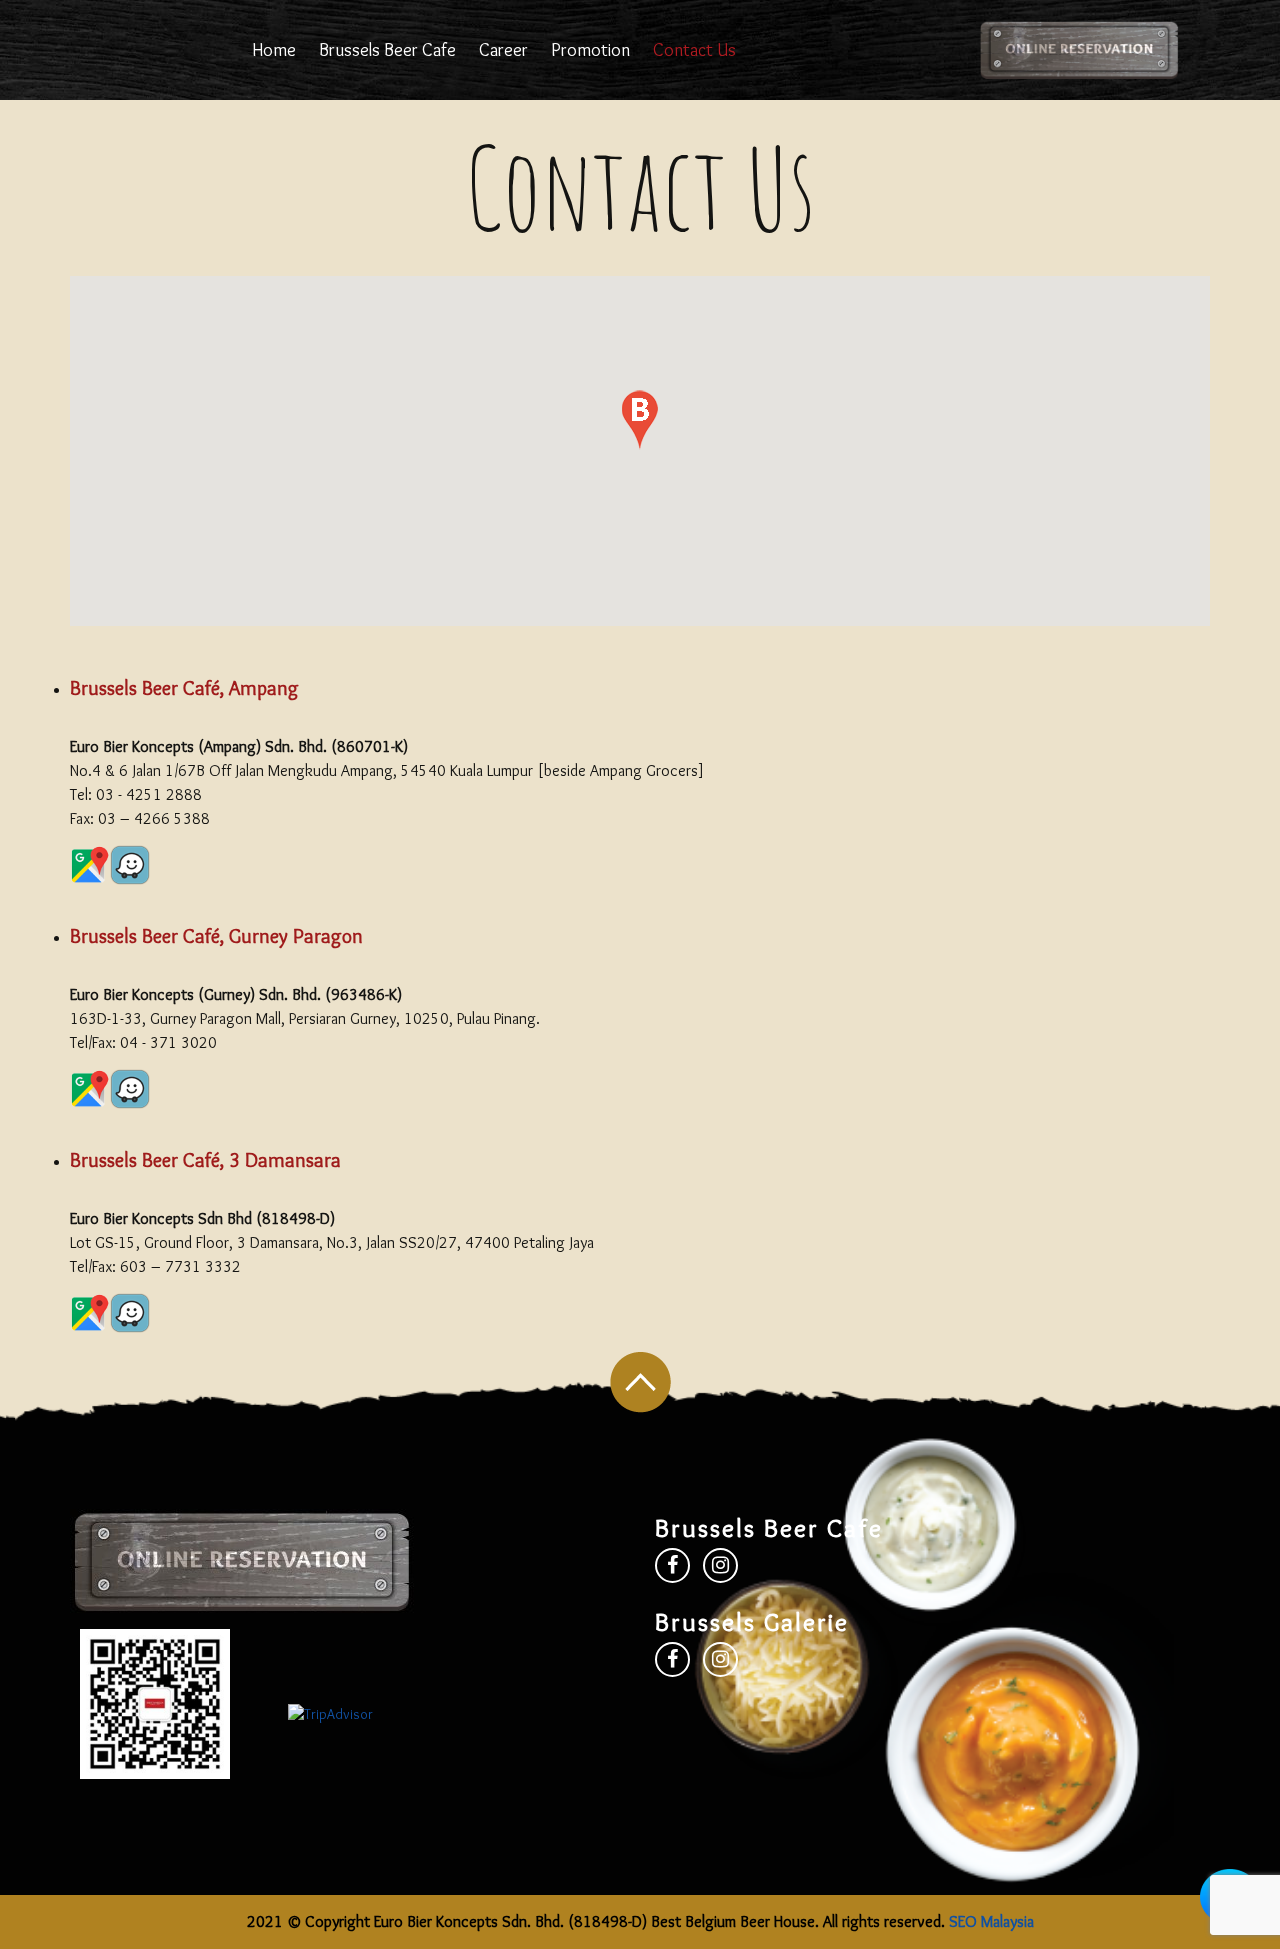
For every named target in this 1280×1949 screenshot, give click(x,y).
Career (503, 50)
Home (274, 50)
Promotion (590, 50)
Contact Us (694, 50)
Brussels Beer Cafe (387, 50)
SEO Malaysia (991, 1921)
